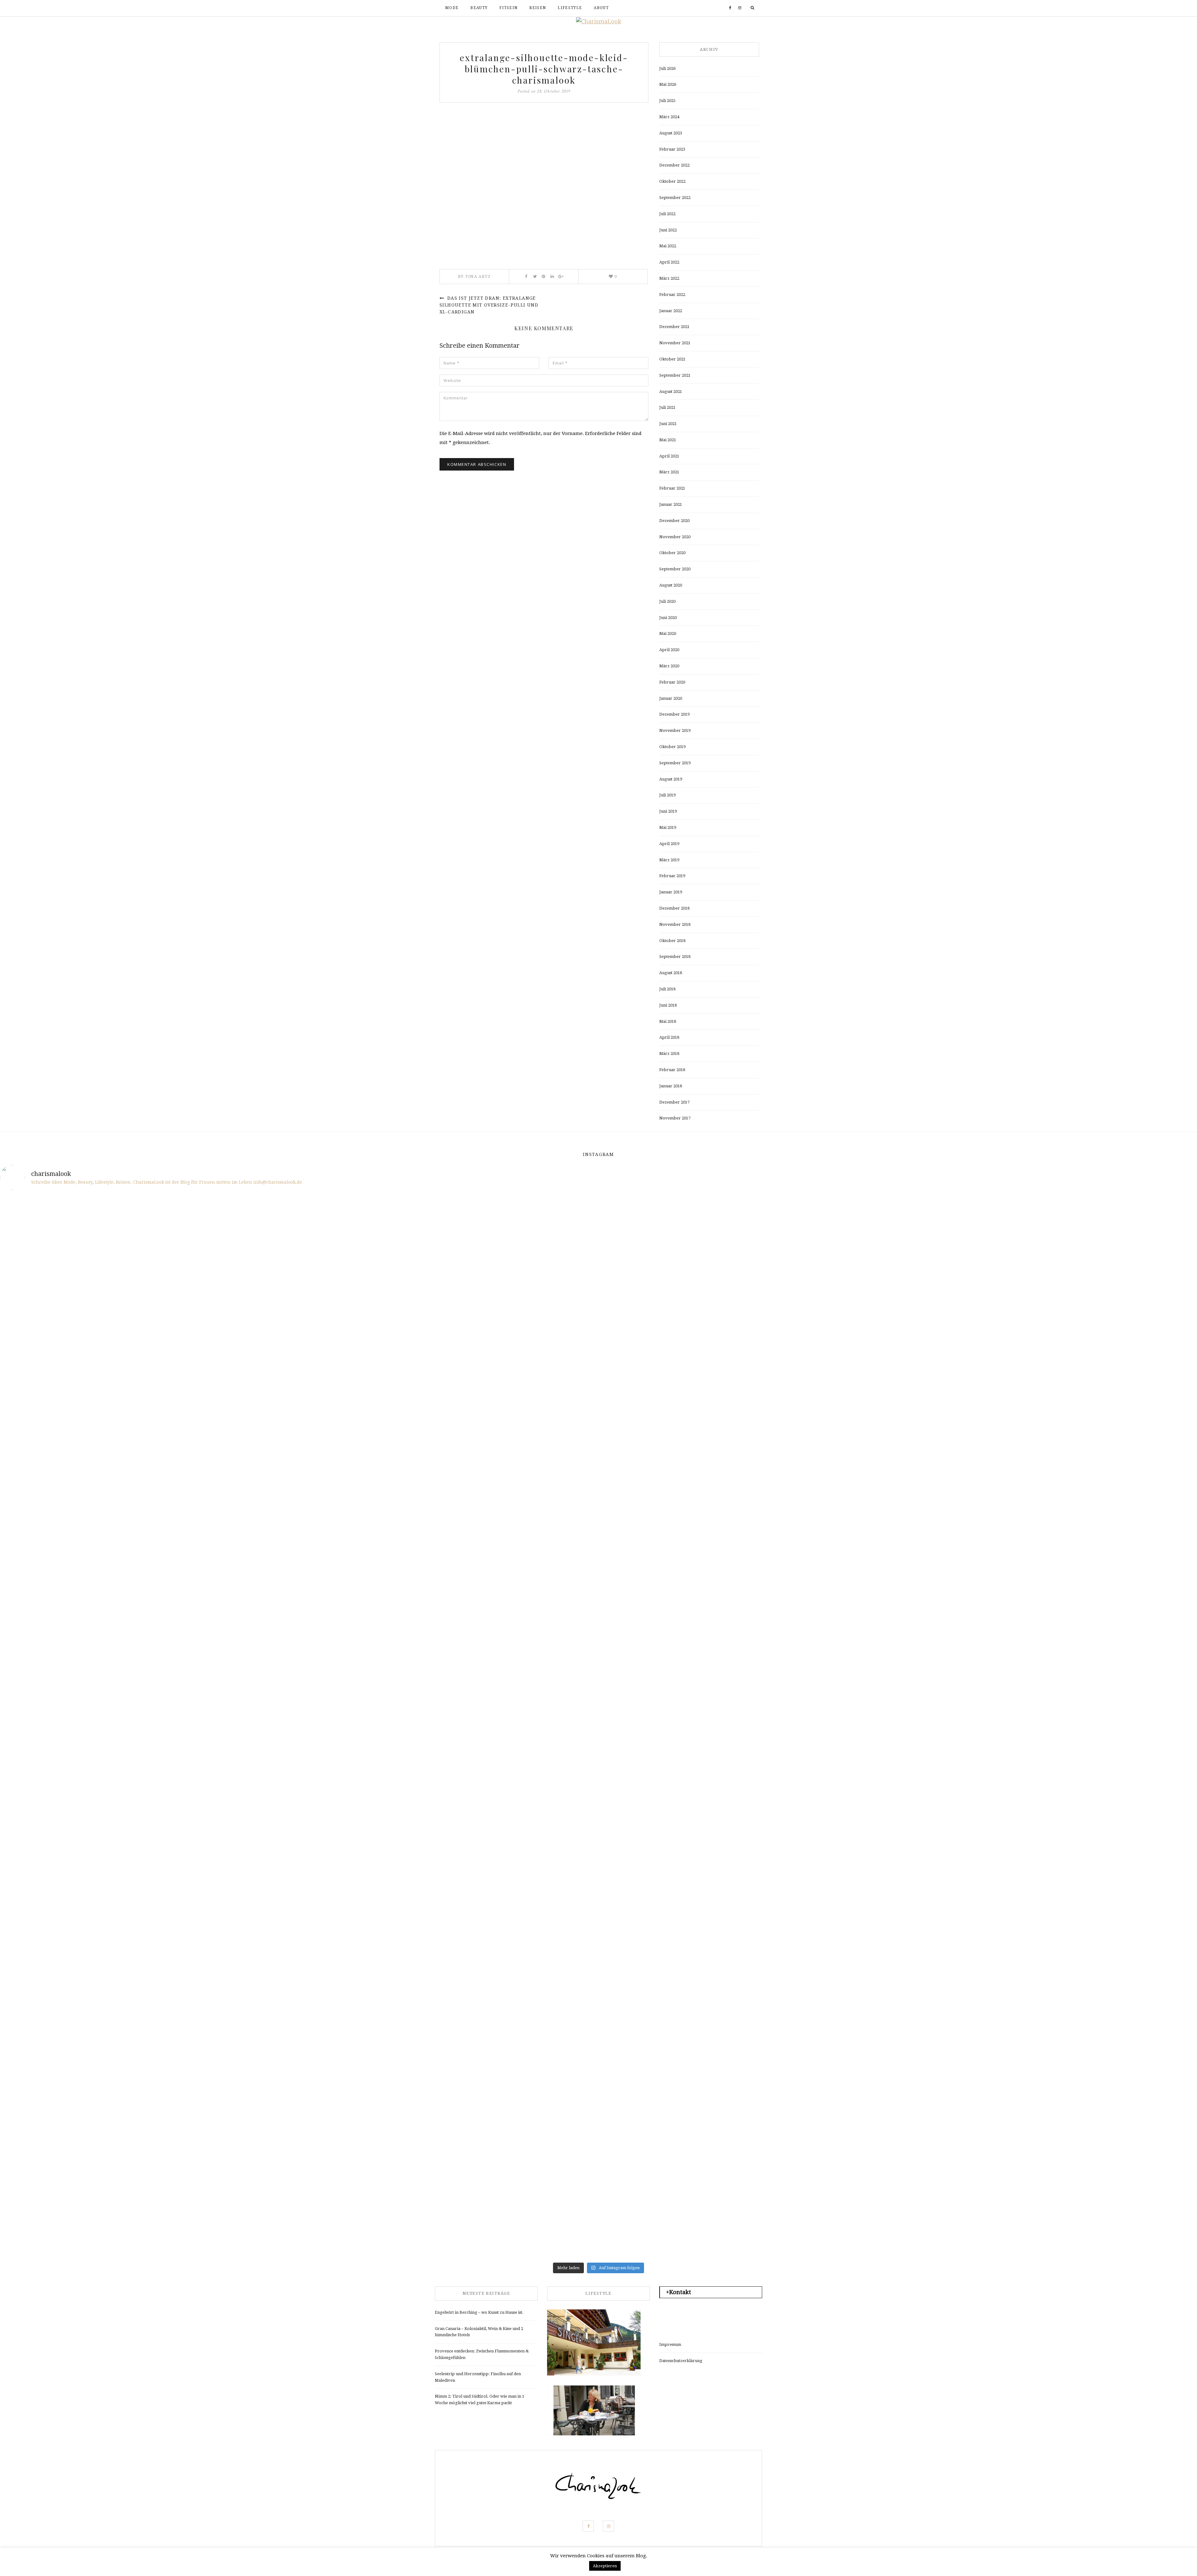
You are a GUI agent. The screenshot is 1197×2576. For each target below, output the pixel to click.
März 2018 (669, 1054)
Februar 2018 (672, 1070)
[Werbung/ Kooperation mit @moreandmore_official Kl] (1098, 1832)
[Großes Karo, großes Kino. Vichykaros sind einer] (498, 1783)
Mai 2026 (668, 84)
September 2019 (675, 763)
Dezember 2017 (674, 1102)
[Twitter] (535, 277)
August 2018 (671, 973)
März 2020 (669, 666)
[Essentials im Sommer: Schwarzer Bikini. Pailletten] (1098, 1211)
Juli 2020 (667, 601)
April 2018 (669, 1037)
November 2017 (675, 1118)
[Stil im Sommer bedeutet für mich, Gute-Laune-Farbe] (498, 1560)
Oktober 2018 (672, 941)
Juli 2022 (667, 214)
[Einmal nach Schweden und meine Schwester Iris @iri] (899, 1859)
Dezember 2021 (674, 327)
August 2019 (671, 779)
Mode (452, 8)
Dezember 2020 (674, 521)
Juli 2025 (667, 101)
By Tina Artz (474, 276)
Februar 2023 (672, 149)
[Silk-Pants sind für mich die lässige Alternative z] (299, 1528)
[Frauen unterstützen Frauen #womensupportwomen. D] (99, 2136)
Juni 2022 (668, 230)
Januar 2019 (671, 892)
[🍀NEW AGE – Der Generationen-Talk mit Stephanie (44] (299, 1310)
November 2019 (675, 730)
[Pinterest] (543, 277)
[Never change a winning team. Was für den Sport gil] (899, 1560)
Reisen (538, 8)
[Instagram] (740, 8)
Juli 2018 (667, 989)
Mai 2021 (668, 440)
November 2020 (675, 537)
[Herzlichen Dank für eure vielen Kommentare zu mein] (899, 1305)
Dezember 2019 (674, 714)
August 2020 (671, 585)
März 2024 (669, 117)
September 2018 (675, 957)
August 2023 (671, 133)
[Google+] (561, 277)
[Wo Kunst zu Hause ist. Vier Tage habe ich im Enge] (1098, 1524)
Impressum (670, 2344)
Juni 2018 (668, 1005)
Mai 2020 (668, 633)
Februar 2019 (672, 876)
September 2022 (675, 198)
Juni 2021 (668, 424)
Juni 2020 (668, 618)
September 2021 (675, 375)
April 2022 (669, 262)
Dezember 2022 (674, 165)
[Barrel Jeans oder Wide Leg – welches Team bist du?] (299, 1814)
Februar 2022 (672, 295)
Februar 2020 (672, 682)
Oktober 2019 (672, 747)
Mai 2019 (668, 827)
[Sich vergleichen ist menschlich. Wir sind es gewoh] (99, 1873)
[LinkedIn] (552, 277)
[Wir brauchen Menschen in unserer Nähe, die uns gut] (99, 1332)
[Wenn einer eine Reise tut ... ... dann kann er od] (699, 1600)
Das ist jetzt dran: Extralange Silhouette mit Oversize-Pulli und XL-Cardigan (489, 305)
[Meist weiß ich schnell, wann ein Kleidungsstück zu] (498, 1247)
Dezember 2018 (674, 908)
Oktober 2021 (672, 359)
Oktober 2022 (672, 181)
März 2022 (669, 278)
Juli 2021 (667, 407)
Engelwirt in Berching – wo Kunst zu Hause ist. (479, 2312)
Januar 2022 (671, 311)
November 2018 (675, 924)
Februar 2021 (672, 488)
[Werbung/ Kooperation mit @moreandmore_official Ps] (699, 1269)
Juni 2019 (668, 811)
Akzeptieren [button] (605, 2566)
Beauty (479, 8)
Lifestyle (570, 8)
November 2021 (675, 343)
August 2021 (671, 391)
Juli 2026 (667, 68)
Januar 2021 (671, 504)
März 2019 (669, 860)
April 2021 (669, 456)
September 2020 (675, 569)
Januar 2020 (671, 698)
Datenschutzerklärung (681, 2361)
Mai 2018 (668, 1021)
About (601, 8)
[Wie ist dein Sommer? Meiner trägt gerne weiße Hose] (99, 1497)
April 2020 (669, 650)
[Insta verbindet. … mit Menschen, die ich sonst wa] (699, 1850)
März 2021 (669, 472)
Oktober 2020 (672, 553)
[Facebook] (730, 8)
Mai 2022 (668, 246)
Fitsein (508, 8)
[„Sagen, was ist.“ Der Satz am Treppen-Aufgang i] (299, 2123)
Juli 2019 (667, 795)
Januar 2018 (671, 1086)
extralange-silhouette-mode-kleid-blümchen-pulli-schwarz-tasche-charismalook (544, 69)
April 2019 (669, 844)
